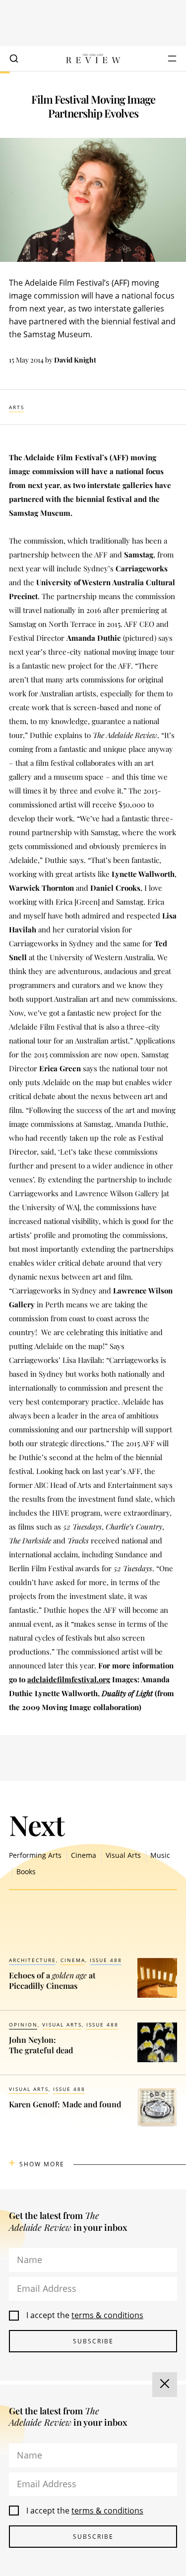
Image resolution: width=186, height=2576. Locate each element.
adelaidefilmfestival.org (69, 1679)
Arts (17, 407)
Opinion (23, 2024)
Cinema (84, 1855)
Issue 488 (106, 1960)
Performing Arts (35, 1855)
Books (26, 1871)
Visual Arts (123, 1855)
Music (160, 1855)
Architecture (32, 1960)
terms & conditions (107, 2315)
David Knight (75, 360)
